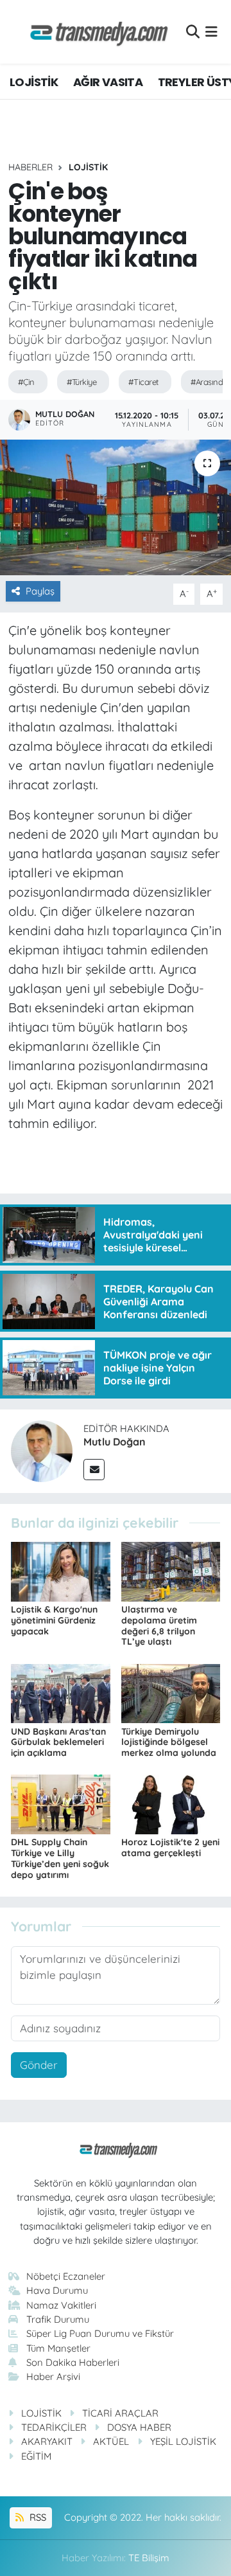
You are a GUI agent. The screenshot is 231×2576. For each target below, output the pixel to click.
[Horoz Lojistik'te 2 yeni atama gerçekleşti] (171, 1803)
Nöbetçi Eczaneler (66, 2276)
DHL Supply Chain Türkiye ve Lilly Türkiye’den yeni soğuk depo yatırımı (60, 1858)
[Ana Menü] (211, 32)
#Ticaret (143, 382)
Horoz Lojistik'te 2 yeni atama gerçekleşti (170, 1847)
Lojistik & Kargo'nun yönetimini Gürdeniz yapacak (54, 1620)
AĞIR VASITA (108, 82)
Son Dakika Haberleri (73, 2362)
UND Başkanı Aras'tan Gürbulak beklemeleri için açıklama (58, 1742)
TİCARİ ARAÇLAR (120, 2413)
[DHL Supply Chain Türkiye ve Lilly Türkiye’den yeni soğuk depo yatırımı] (61, 1803)
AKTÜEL (111, 2441)
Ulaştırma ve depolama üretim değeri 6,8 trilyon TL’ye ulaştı (159, 1625)
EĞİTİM (36, 2456)
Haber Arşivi (53, 2376)
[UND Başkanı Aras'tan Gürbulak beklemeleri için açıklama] (61, 1692)
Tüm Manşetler (58, 2348)
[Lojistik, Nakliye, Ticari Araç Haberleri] (94, 32)
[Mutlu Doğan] (42, 1450)
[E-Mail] (94, 1470)
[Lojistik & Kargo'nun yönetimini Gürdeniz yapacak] (61, 1570)
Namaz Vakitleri (61, 2305)
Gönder (39, 2065)
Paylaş (40, 591)
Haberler (30, 167)
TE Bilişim (149, 2558)
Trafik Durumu (58, 2319)
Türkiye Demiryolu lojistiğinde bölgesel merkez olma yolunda (169, 1742)
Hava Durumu (57, 2290)
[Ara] (193, 32)
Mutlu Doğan (115, 1442)
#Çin (26, 382)
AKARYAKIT (47, 2441)
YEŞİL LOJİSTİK (183, 2441)
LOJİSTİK (34, 82)
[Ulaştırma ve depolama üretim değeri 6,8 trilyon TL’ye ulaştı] (171, 1570)
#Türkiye (82, 382)
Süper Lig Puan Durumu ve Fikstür (100, 2333)
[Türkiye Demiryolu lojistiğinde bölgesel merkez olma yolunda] (171, 1692)
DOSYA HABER (139, 2427)
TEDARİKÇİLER (54, 2427)
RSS (37, 2517)
